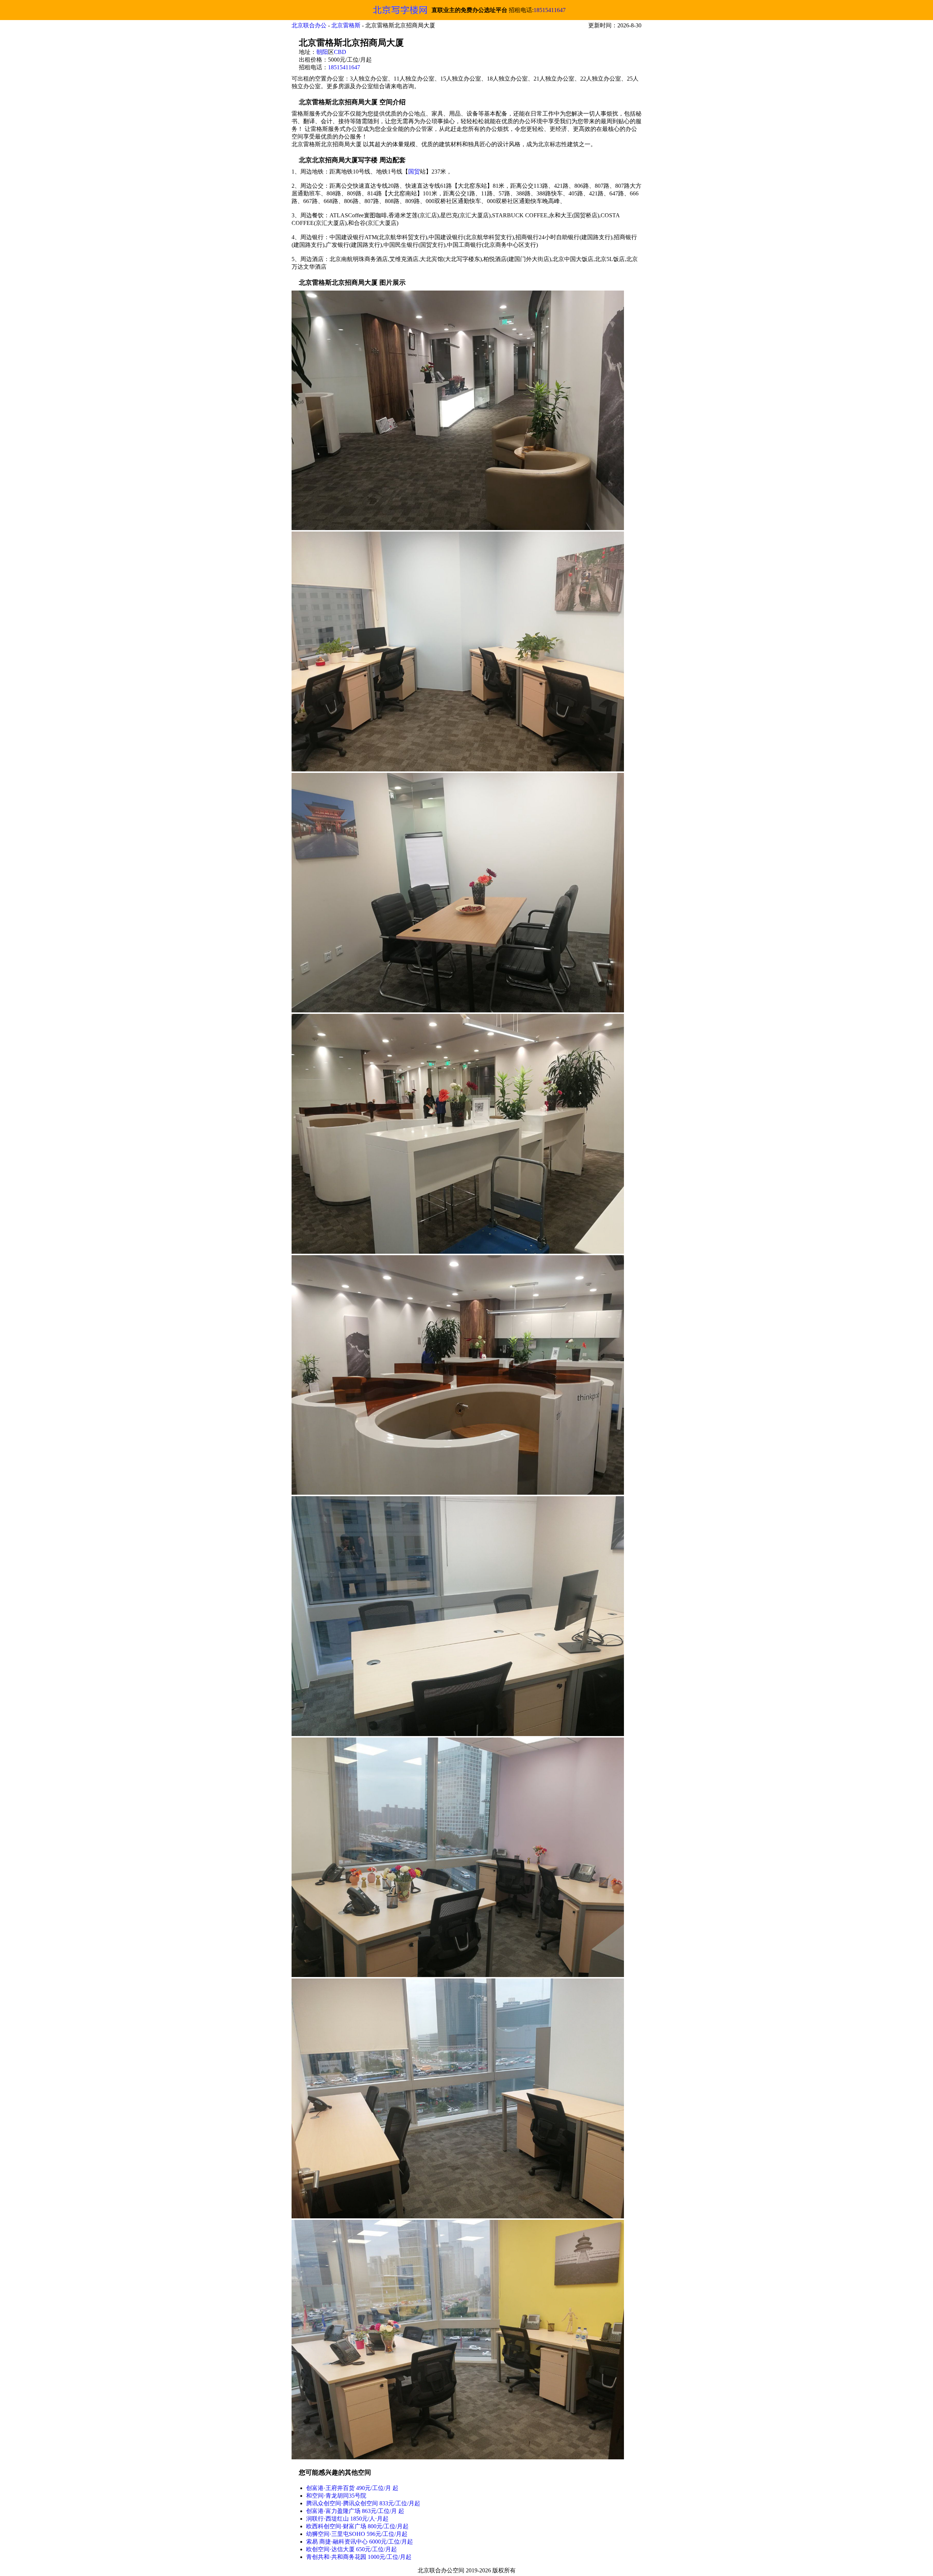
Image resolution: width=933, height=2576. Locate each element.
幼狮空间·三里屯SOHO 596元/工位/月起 (357, 2534)
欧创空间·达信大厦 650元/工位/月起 (352, 2549)
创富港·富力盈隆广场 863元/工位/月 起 (355, 2511)
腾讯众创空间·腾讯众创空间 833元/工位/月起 (363, 2503)
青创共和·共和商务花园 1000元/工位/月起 (359, 2557)
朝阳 (322, 52)
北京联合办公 (309, 25)
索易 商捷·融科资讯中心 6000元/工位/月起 (360, 2542)
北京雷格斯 (346, 25)
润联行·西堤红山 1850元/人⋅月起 (347, 2519)
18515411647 (550, 10)
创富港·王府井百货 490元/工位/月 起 (352, 2488)
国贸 (414, 172)
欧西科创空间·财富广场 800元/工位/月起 (357, 2526)
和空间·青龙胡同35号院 (336, 2496)
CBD (340, 52)
